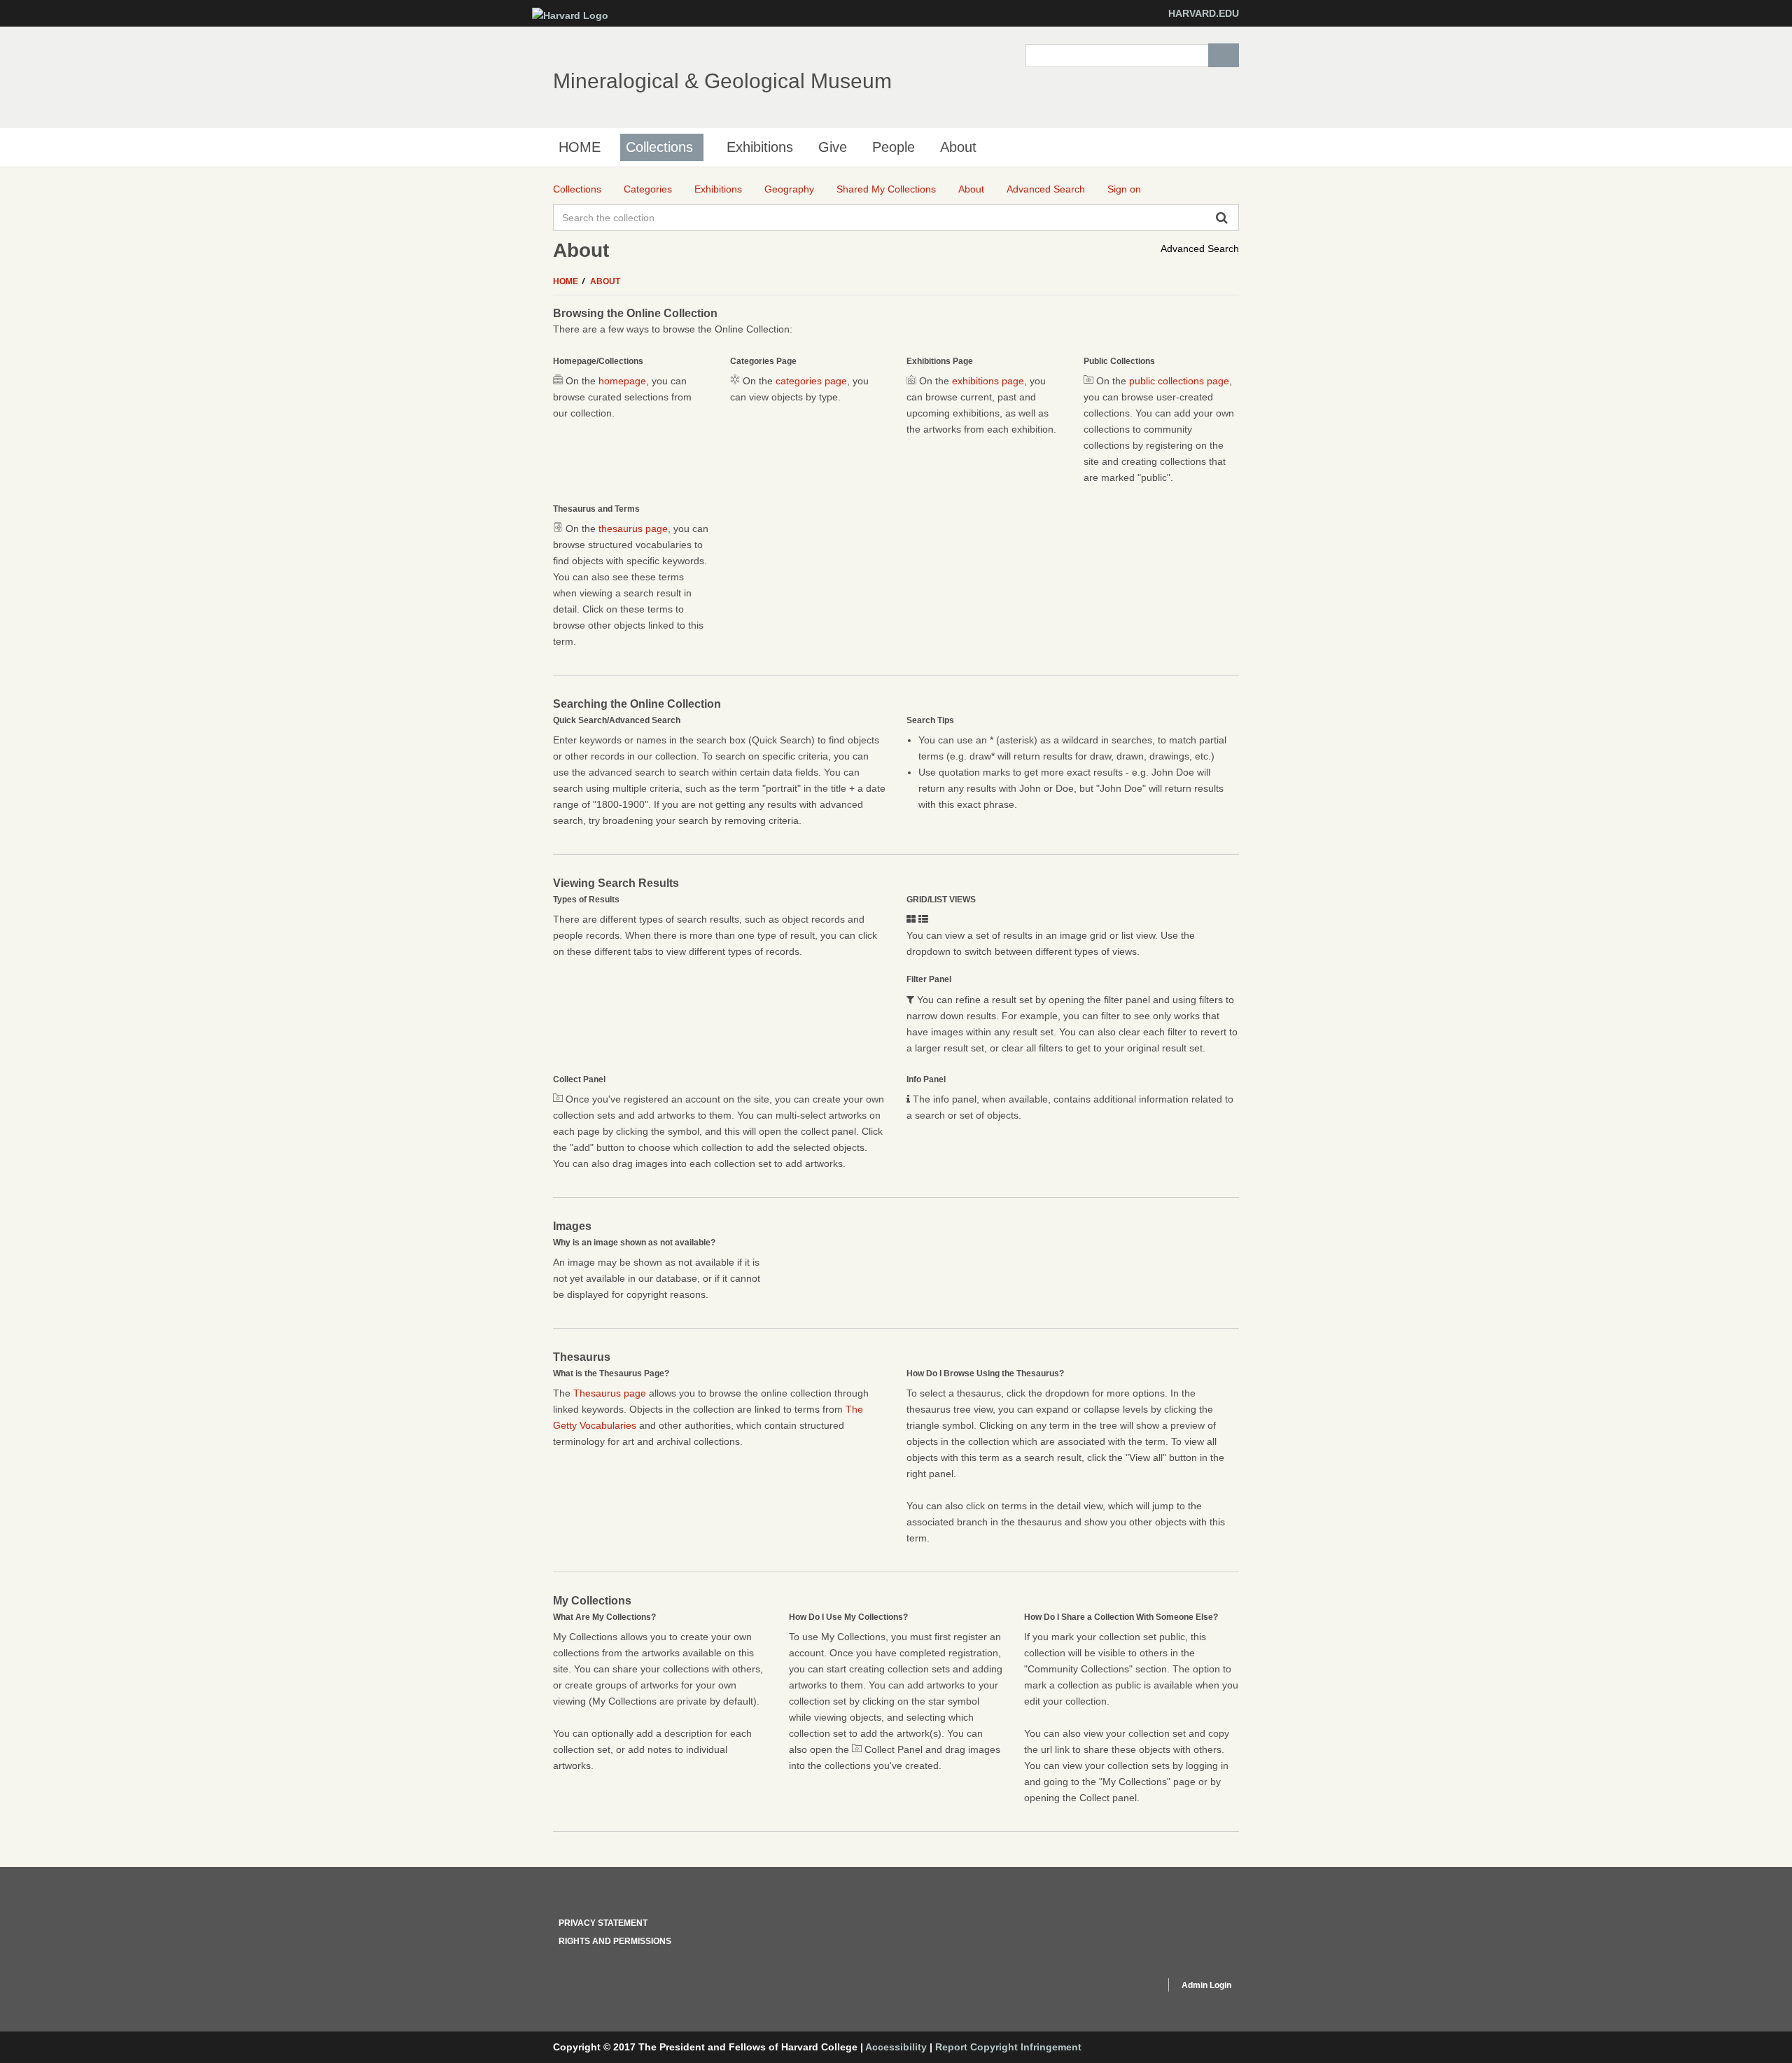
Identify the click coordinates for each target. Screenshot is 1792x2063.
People (894, 147)
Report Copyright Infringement (1008, 2047)
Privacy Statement (603, 1923)
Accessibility (896, 2047)
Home (567, 281)
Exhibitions (760, 147)
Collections (659, 147)
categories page (811, 381)
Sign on (1124, 189)
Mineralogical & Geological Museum (722, 81)
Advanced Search (1200, 249)
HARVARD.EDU (1204, 13)
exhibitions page (988, 381)
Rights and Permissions (615, 1941)
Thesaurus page (610, 1393)
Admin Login (1206, 1985)
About (958, 147)
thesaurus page (633, 529)
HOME (580, 147)
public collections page (1179, 381)
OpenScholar (1128, 1987)
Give (833, 147)
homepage (622, 381)
